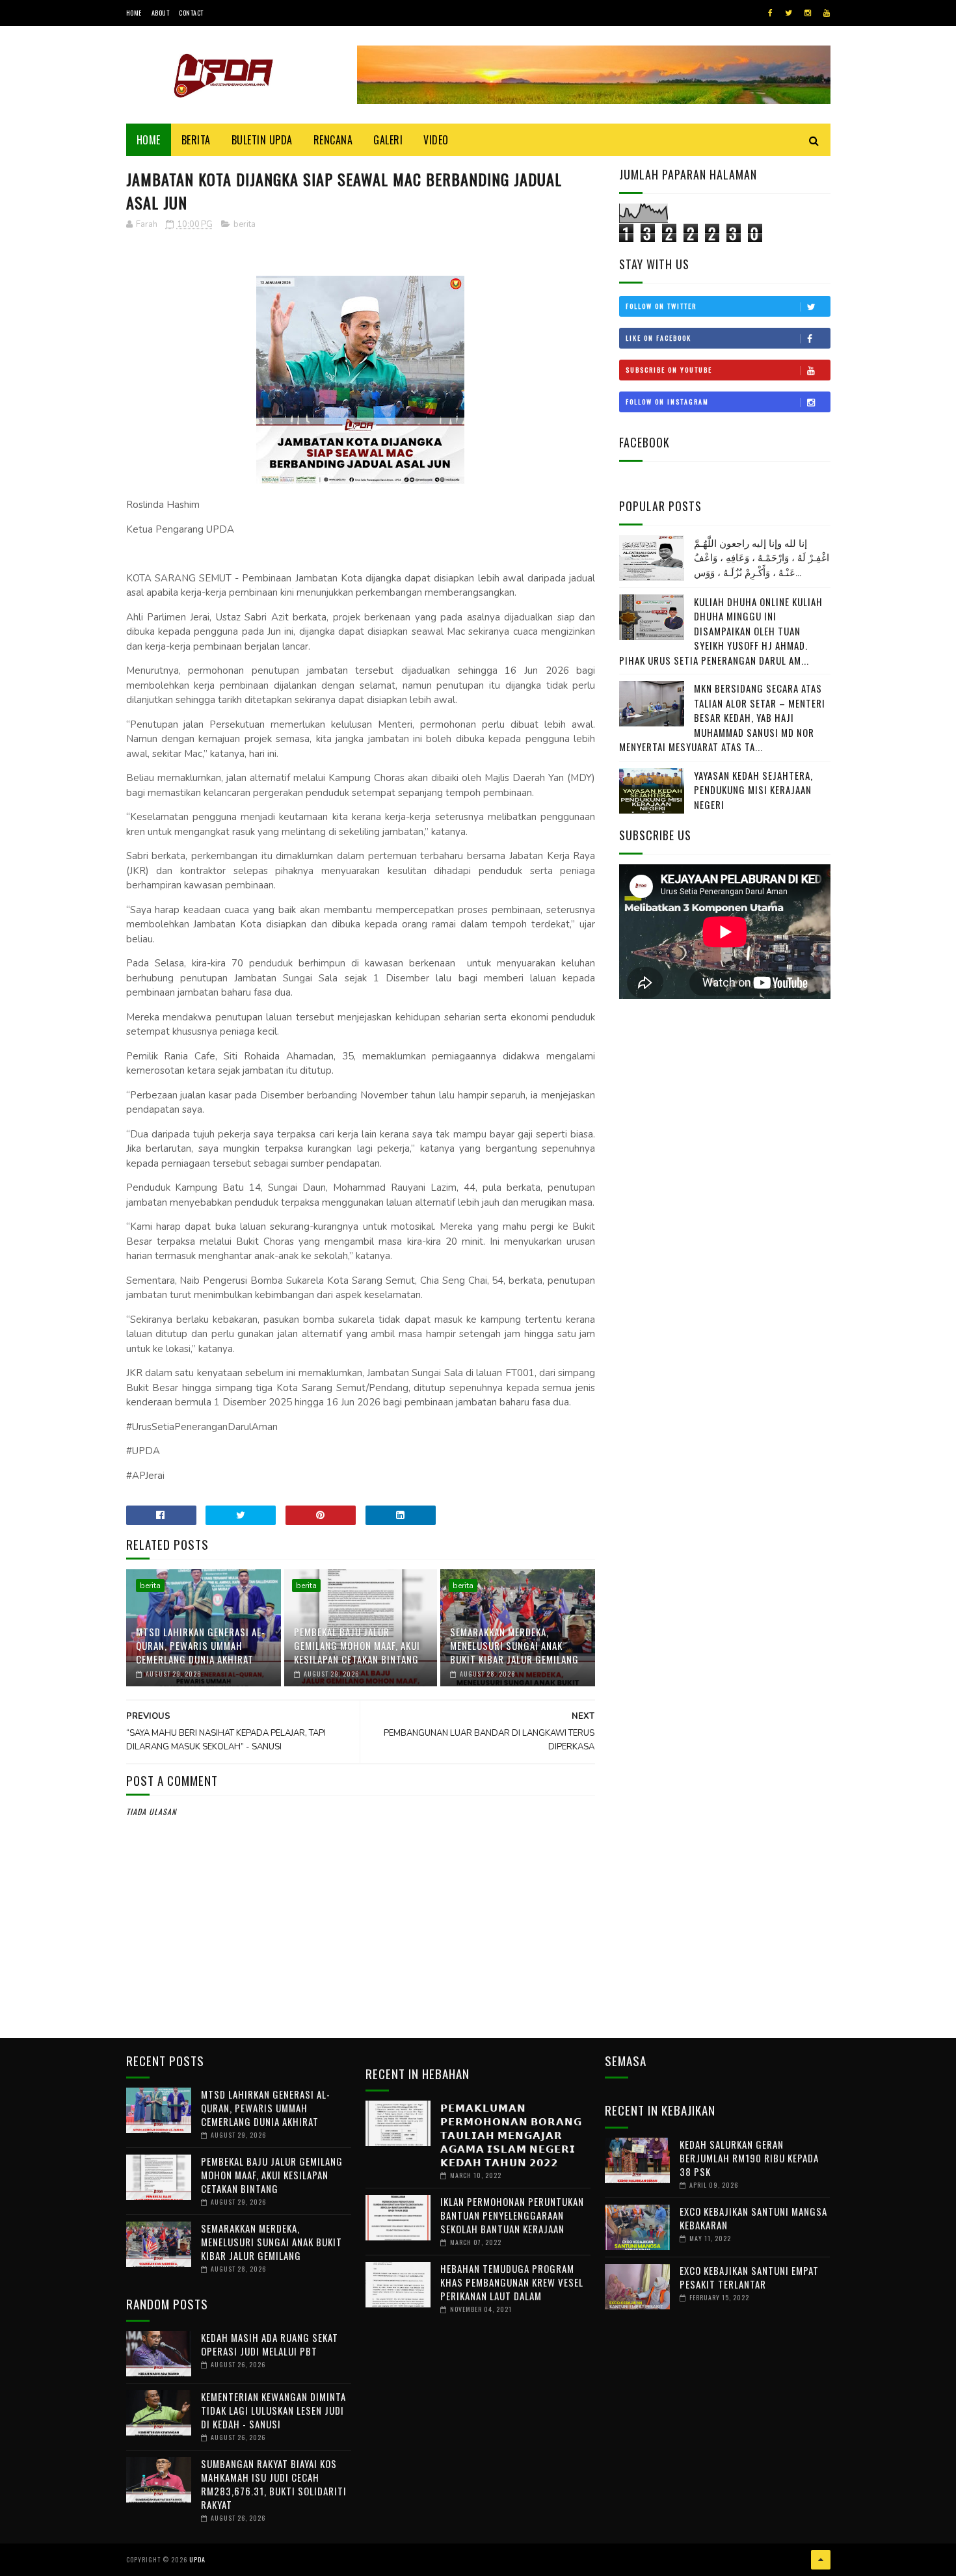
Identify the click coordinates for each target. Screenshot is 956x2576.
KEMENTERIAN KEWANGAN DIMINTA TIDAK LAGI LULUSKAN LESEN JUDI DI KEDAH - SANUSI (273, 2410)
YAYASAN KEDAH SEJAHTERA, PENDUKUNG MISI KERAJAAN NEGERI (753, 790)
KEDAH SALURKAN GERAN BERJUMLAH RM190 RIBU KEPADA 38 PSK (749, 2158)
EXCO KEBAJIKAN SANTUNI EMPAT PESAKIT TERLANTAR (749, 2277)
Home (134, 13)
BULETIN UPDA (262, 140)
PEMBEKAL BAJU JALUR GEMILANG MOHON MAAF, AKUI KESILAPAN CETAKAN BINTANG (357, 1645)
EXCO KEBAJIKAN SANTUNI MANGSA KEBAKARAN (753, 2218)
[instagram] (808, 13)
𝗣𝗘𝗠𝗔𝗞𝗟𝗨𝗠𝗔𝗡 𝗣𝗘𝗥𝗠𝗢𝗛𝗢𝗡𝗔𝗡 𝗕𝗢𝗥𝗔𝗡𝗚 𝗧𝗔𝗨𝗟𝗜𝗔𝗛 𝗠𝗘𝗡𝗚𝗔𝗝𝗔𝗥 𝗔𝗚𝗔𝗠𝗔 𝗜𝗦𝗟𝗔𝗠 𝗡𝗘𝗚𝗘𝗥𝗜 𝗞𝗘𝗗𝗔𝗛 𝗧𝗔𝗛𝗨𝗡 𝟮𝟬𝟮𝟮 (511, 2134)
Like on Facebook (658, 338)
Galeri (388, 140)
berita (245, 224)
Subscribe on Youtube (669, 370)
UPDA (197, 2559)
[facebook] (770, 13)
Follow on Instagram (667, 402)
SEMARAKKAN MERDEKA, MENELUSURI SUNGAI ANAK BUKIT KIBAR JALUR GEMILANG (514, 1645)
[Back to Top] (821, 2560)
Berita (196, 140)
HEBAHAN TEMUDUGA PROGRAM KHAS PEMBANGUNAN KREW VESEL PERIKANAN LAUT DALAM (512, 2282)
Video (436, 140)
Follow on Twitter (661, 306)
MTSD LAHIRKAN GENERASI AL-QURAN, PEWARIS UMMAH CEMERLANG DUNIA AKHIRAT (201, 1645)
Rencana (333, 140)
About (161, 13)
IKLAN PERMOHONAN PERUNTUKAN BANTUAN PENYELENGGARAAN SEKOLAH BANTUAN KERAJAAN (512, 2215)
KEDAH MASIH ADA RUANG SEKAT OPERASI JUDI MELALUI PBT (270, 2344)
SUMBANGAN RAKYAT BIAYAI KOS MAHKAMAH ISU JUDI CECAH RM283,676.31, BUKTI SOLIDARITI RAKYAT (274, 2484)
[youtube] (827, 13)
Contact (191, 13)
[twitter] (789, 13)
